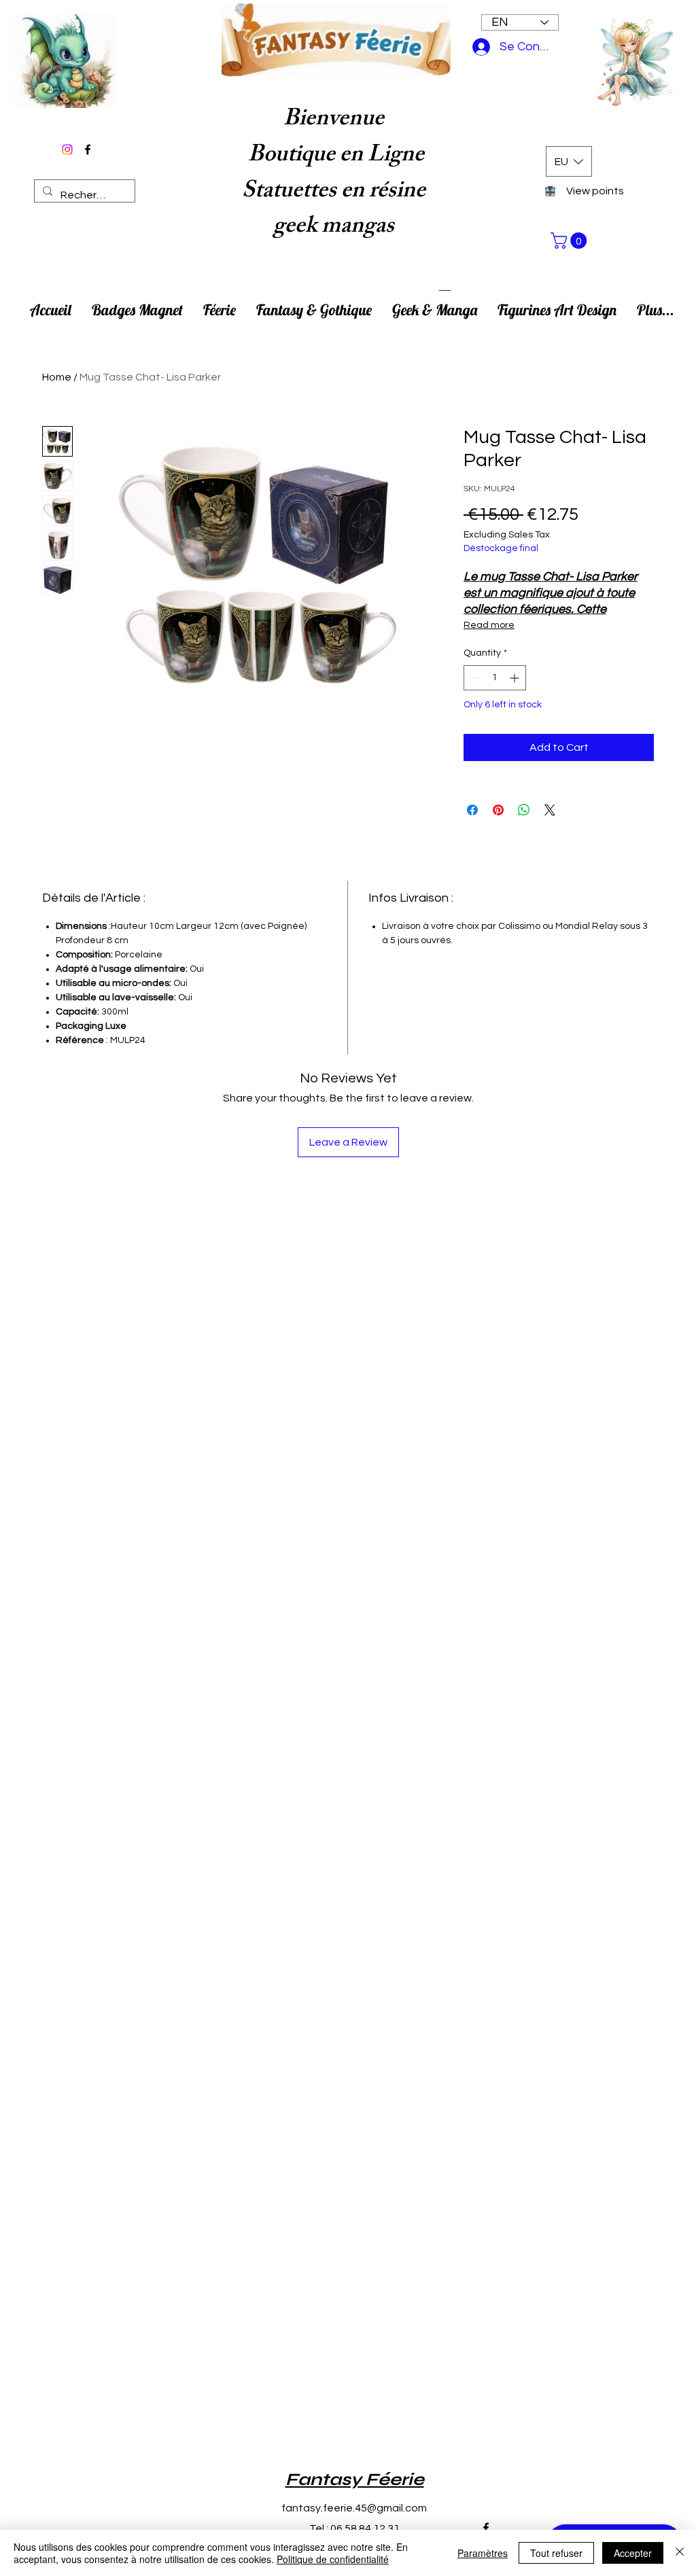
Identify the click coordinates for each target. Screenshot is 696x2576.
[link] (571, 241)
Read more (489, 625)
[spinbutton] (495, 678)
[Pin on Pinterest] (498, 810)
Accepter (633, 2553)
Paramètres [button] (483, 2553)
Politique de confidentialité (333, 2559)
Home (57, 377)
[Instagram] (67, 149)
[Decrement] (474, 678)
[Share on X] (550, 810)
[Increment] (516, 678)
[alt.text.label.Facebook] (88, 149)
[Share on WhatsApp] (524, 810)
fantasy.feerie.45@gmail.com (354, 2508)
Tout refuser (556, 2553)
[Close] (680, 2553)
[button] (568, 161)
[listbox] (569, 161)
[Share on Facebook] (472, 810)
